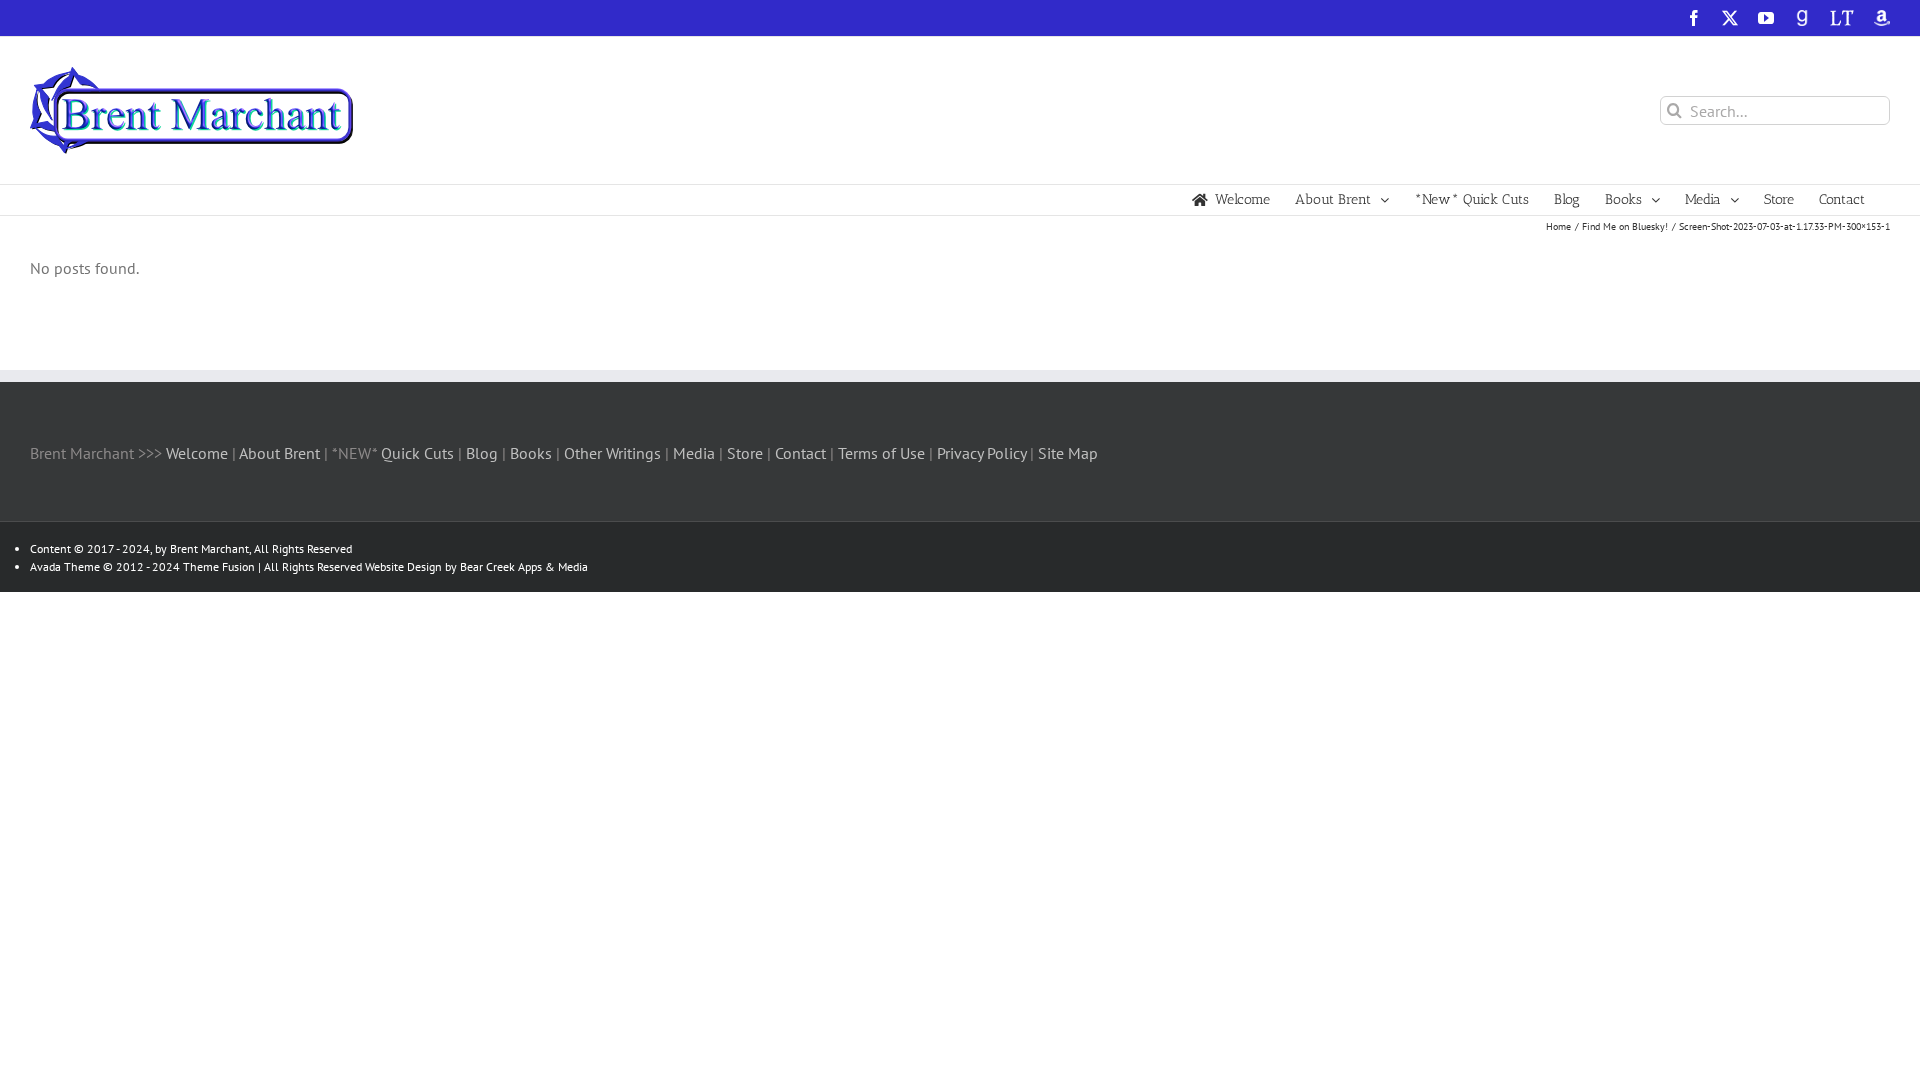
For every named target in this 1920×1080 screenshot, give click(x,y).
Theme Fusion (219, 566)
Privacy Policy (981, 453)
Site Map (1068, 453)
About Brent (279, 453)
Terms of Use (879, 453)
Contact (800, 453)
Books (533, 453)
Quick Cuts (417, 453)
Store (747, 453)
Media (696, 453)
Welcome (197, 453)
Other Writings (612, 453)
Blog (484, 453)
